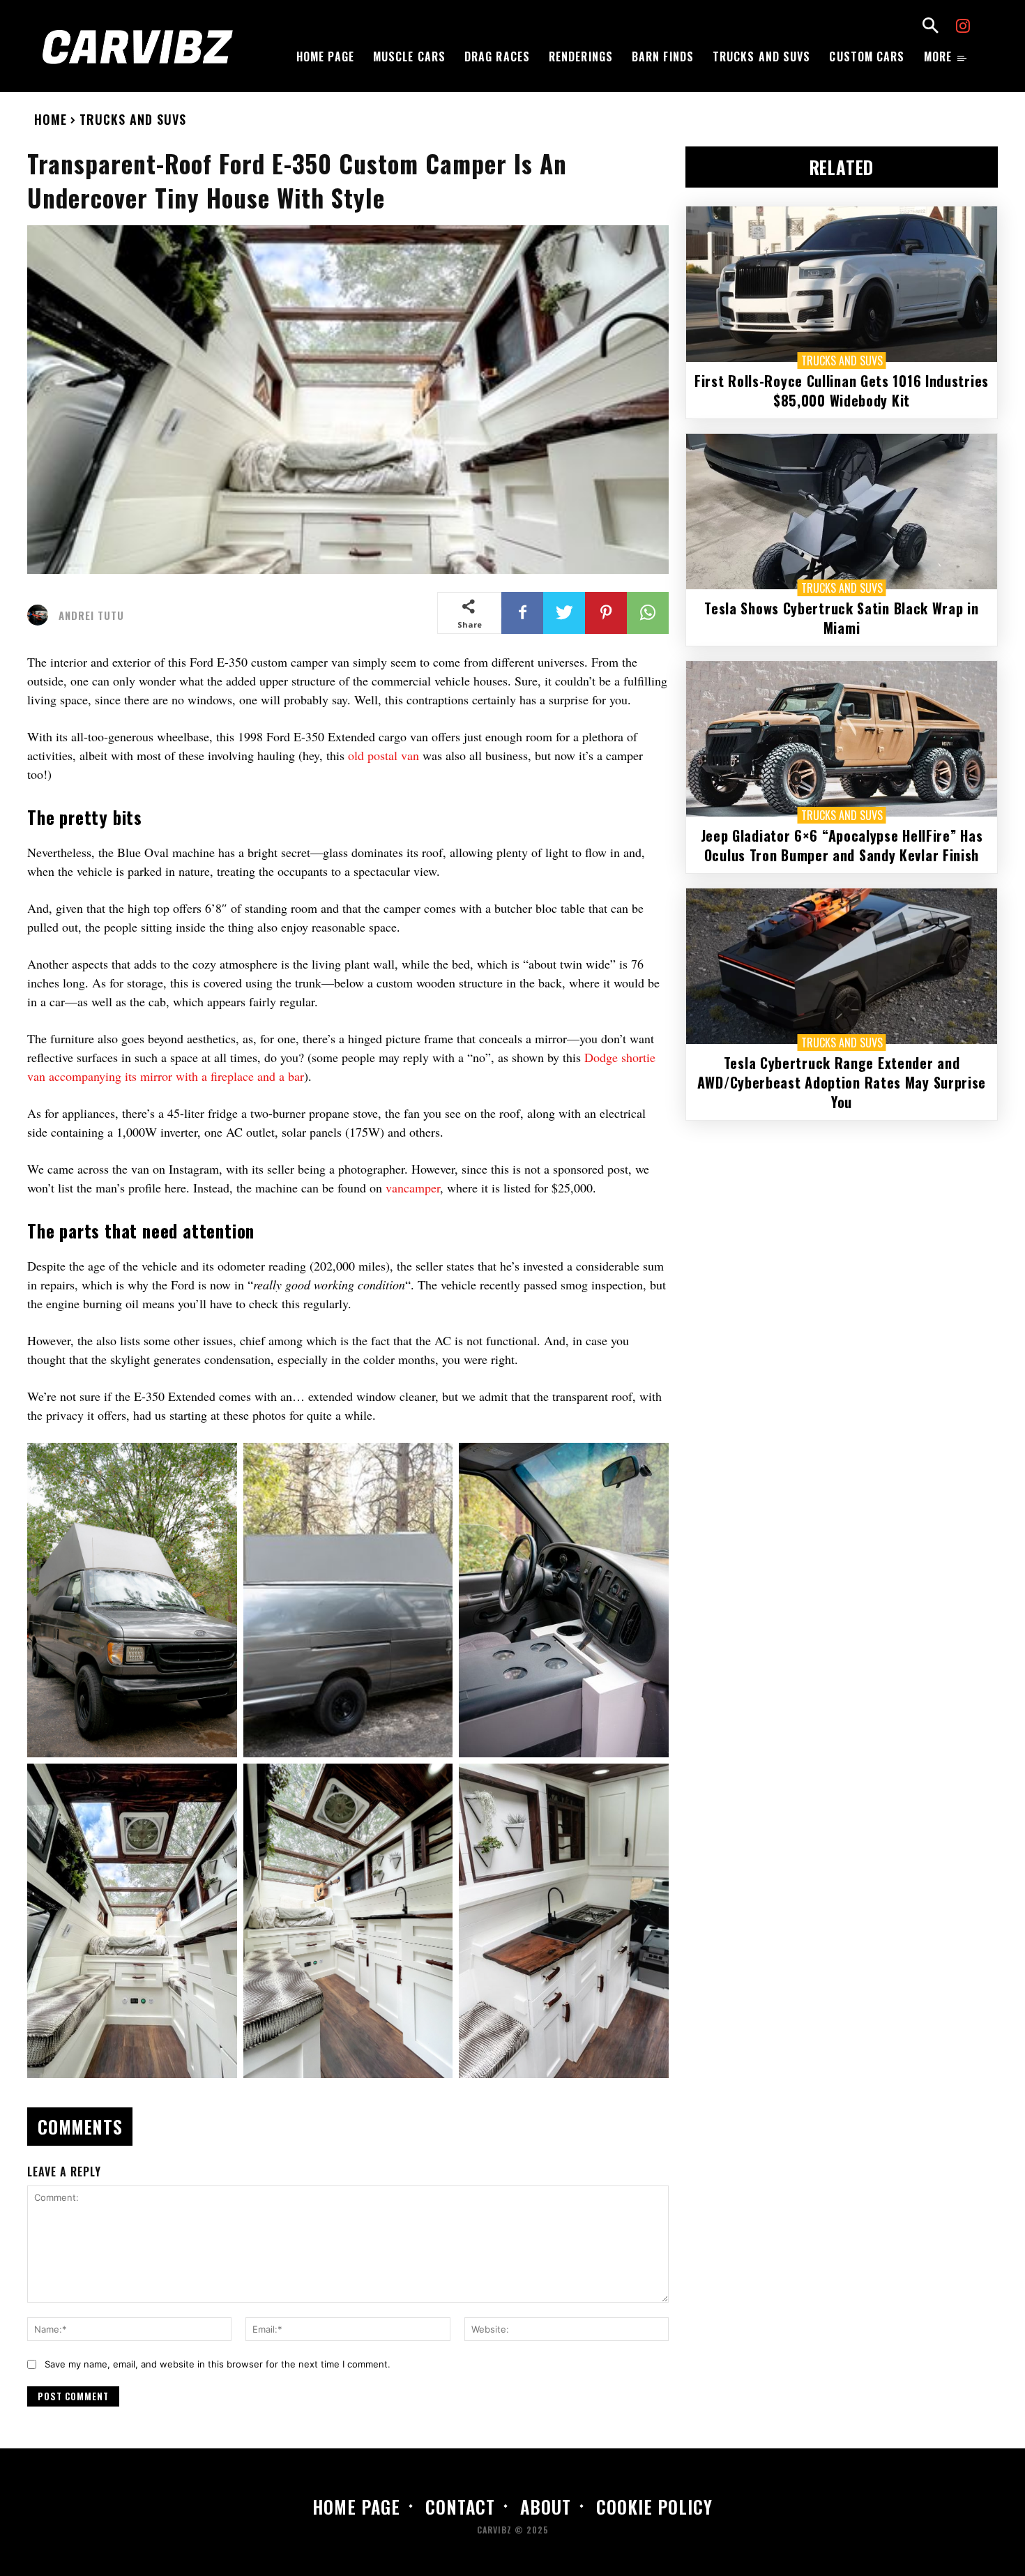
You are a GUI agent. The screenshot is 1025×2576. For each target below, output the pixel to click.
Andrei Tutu (91, 615)
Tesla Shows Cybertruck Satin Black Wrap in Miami (841, 618)
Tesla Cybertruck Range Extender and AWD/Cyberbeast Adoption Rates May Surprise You (842, 1082)
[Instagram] (963, 28)
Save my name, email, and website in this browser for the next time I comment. (218, 2364)
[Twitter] (564, 613)
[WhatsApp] (648, 613)
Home (51, 119)
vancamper (413, 1188)
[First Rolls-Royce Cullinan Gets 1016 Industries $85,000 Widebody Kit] (842, 284)
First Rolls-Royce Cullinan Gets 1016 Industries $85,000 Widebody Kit (842, 391)
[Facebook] (522, 613)
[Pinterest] (606, 613)
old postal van (384, 755)
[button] (930, 27)
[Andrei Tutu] (41, 615)
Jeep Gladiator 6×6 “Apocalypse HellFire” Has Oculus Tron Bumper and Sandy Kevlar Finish (842, 845)
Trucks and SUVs (133, 119)
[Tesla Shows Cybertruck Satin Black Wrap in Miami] (842, 512)
